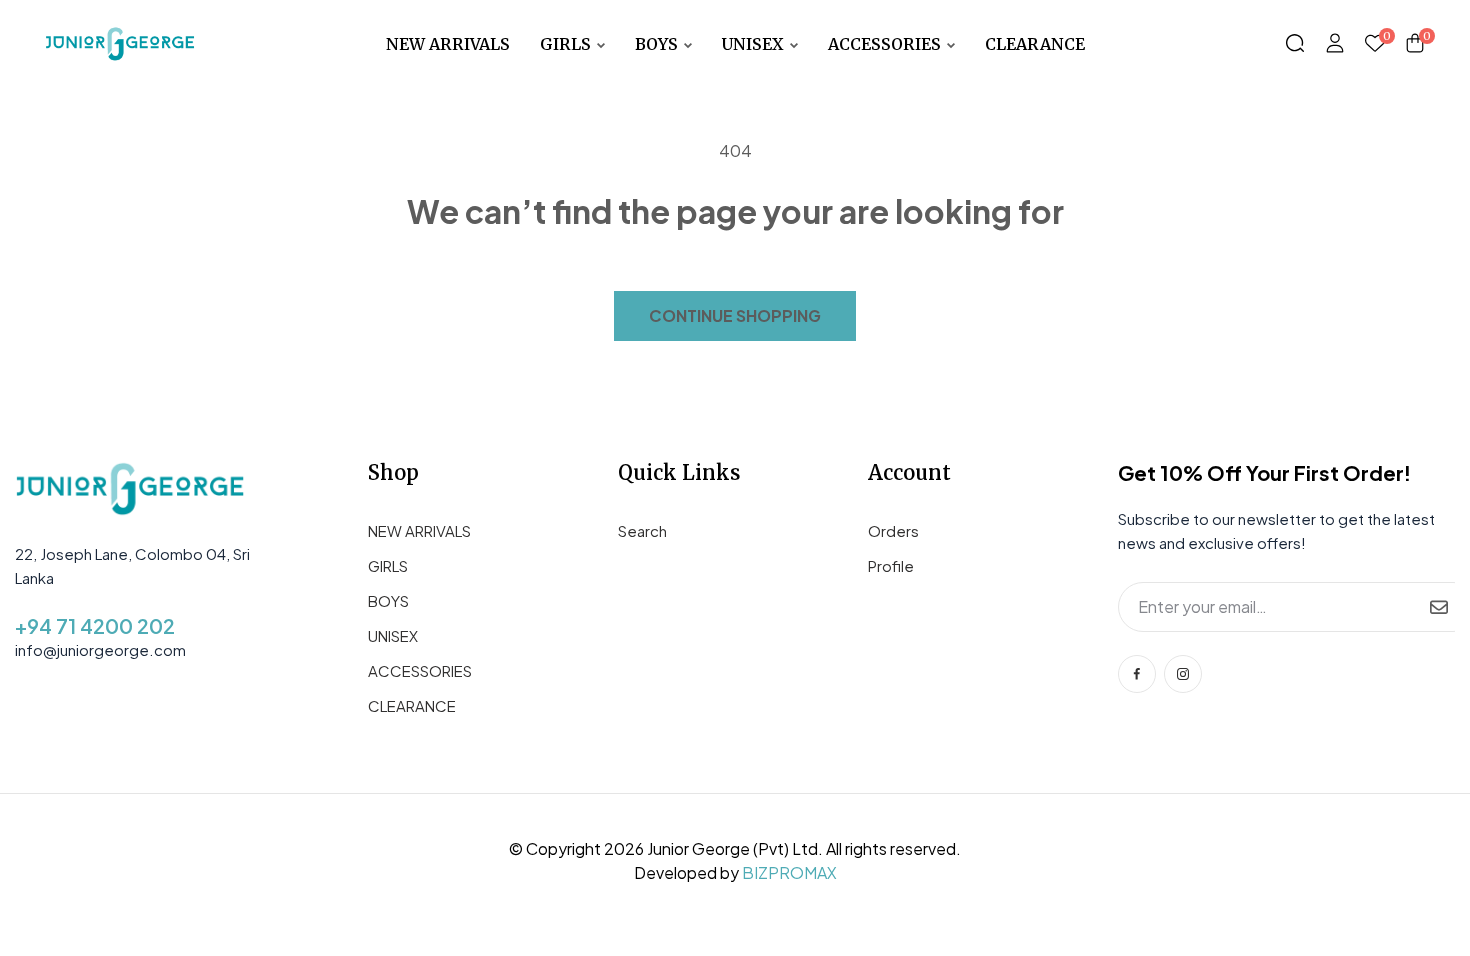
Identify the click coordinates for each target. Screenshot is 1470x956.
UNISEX (393, 635)
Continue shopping (735, 315)
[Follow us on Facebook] (1137, 674)
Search (642, 530)
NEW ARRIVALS (419, 530)
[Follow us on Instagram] (1183, 674)
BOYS (388, 600)
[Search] (1295, 44)
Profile (891, 565)
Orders (893, 530)
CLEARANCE (412, 705)
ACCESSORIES (420, 670)
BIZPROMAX (789, 872)
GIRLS (388, 565)
